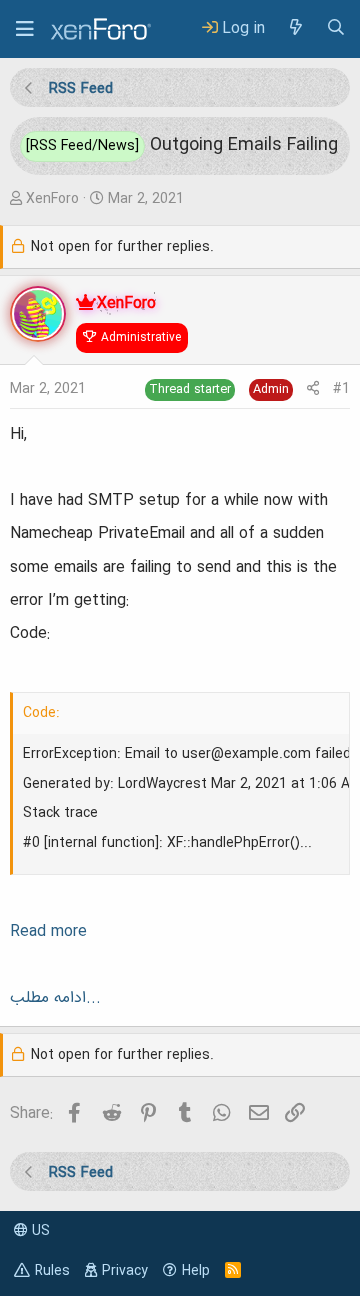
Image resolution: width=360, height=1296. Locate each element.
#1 (341, 389)
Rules (52, 1271)
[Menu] (25, 29)
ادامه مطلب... (55, 998)
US (39, 1231)
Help (196, 1271)
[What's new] (295, 28)
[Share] (313, 389)
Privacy (125, 1271)
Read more (48, 932)
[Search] (336, 28)
